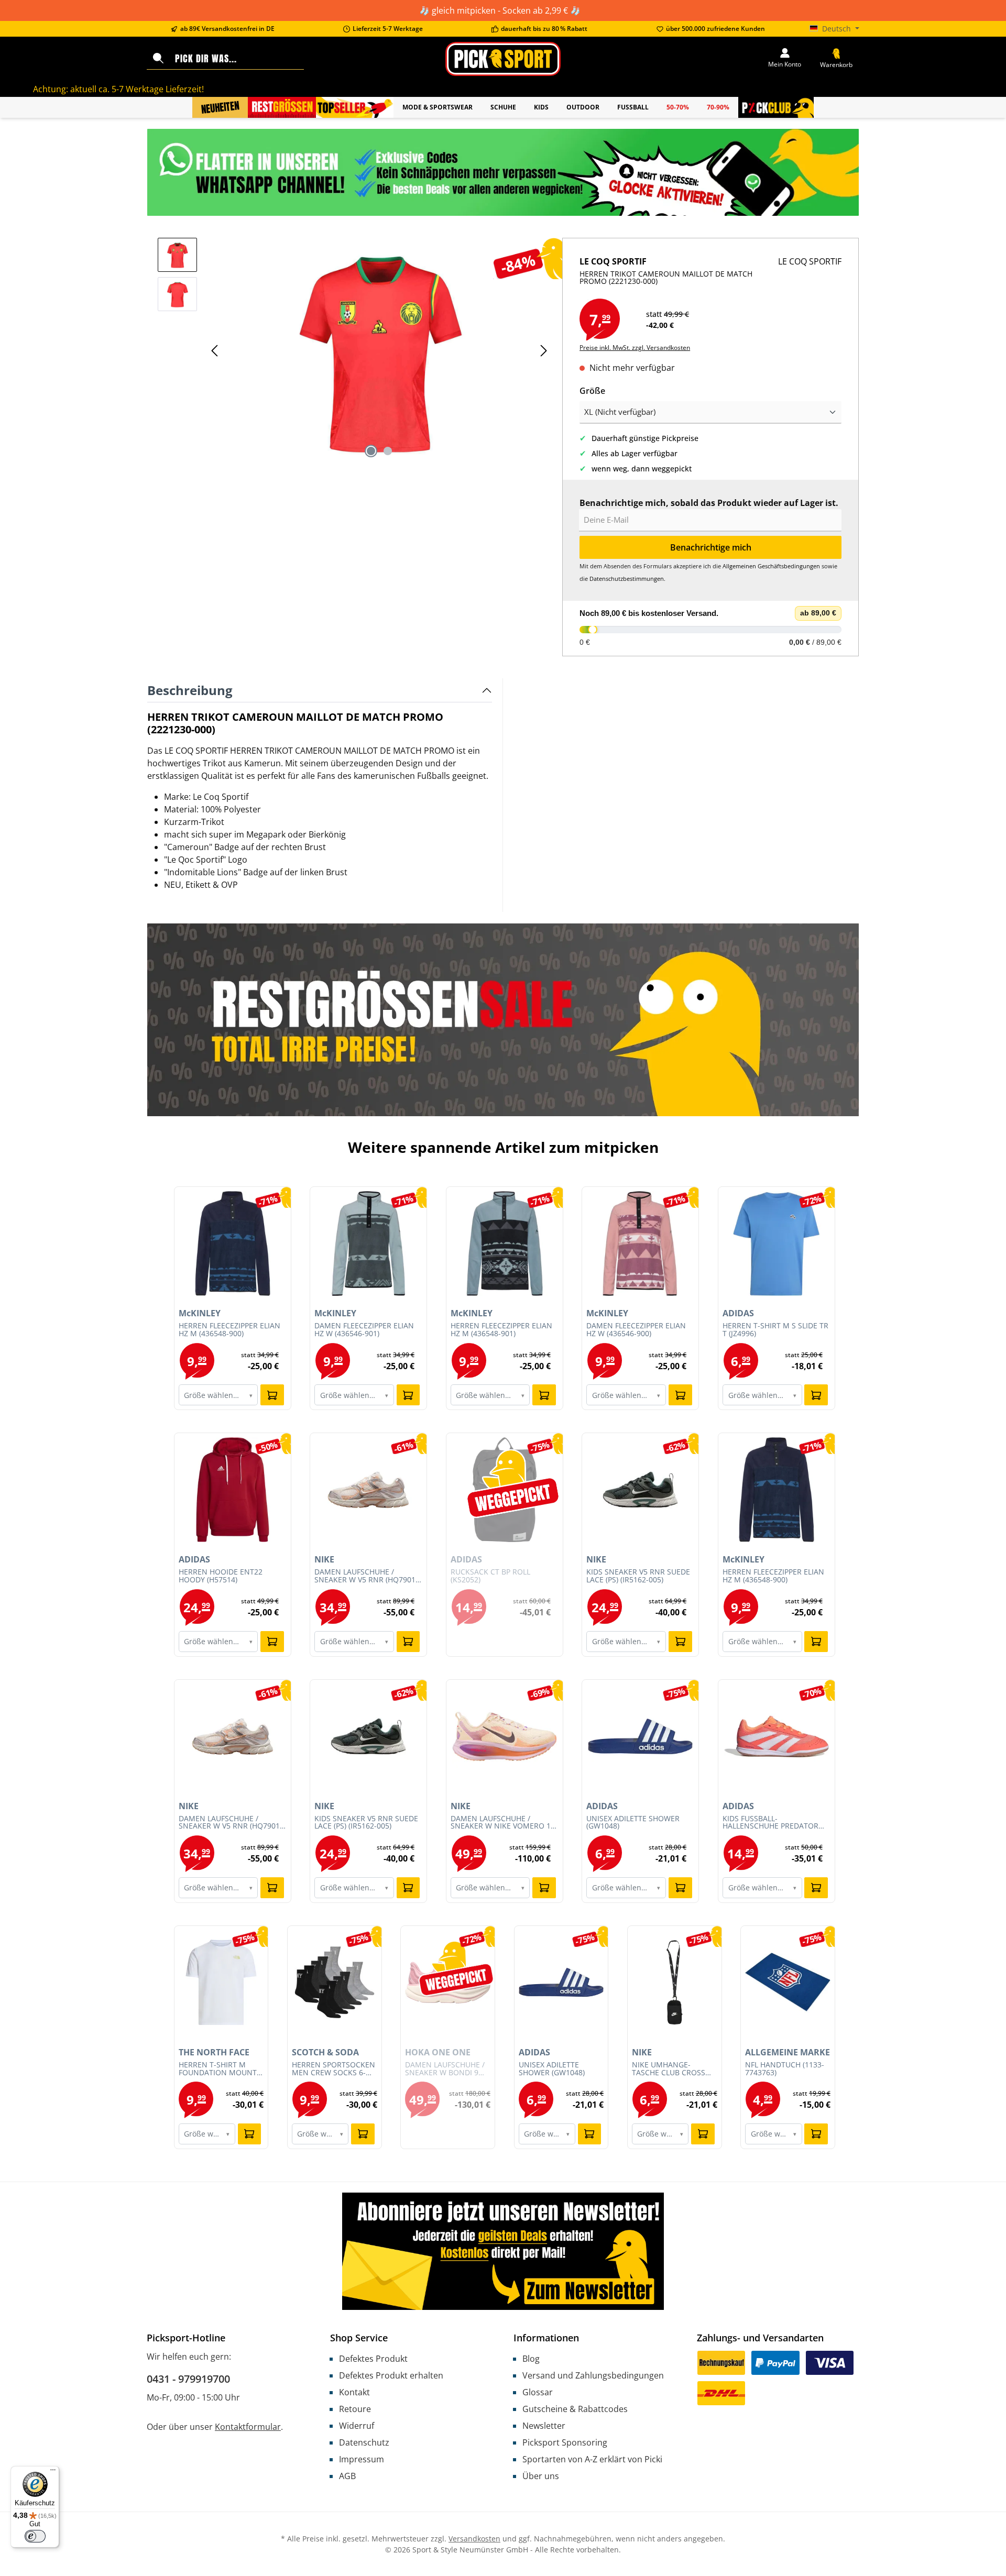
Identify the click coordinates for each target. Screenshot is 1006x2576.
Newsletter (544, 2426)
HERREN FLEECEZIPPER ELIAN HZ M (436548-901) (501, 1330)
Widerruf (357, 2426)
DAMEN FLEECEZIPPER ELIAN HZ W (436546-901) (364, 1330)
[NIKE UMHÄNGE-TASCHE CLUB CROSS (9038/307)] (675, 1983)
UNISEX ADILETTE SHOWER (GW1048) (633, 1823)
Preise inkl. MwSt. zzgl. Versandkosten (635, 348)
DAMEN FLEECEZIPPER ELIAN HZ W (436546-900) (636, 1330)
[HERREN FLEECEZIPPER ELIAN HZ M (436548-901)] (505, 1243)
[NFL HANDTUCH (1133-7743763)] (788, 1983)
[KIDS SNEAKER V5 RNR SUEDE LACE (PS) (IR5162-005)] (640, 1490)
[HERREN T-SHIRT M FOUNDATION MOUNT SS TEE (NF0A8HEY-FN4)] (221, 1983)
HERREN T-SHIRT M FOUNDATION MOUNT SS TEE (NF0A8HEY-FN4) (220, 2069)
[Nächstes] (543, 351)
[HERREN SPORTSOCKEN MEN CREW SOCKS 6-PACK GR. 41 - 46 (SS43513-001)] (335, 1983)
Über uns (541, 2476)
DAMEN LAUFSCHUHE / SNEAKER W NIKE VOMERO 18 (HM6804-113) (503, 1823)
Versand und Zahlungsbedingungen (593, 2375)
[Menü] (53, 2472)
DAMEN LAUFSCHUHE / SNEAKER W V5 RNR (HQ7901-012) (366, 1576)
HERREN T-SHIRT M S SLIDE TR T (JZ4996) (775, 1330)
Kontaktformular (248, 2427)
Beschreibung (190, 690)
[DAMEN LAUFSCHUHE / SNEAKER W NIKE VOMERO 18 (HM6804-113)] (505, 1736)
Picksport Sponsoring (565, 2442)
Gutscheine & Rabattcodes (575, 2409)
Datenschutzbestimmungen (627, 579)
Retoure (355, 2409)
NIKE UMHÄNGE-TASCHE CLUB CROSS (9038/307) (669, 2069)
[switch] (35, 2536)
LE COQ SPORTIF (810, 261)
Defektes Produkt (373, 2359)
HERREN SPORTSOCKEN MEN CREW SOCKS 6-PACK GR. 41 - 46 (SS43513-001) (333, 2069)
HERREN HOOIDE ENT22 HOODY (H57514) (221, 1576)
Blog (531, 2359)
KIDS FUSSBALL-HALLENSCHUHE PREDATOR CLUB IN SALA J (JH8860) (770, 1823)
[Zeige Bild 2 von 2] (388, 451)
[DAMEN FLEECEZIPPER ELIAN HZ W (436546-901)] (368, 1243)
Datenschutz (364, 2442)
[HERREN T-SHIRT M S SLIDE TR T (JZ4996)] (777, 1243)
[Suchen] (158, 59)
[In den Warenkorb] (272, 1395)
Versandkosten (474, 2539)
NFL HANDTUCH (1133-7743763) (785, 2069)
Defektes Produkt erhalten (391, 2375)
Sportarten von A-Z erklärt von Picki (592, 2459)
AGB (347, 2476)
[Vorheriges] (215, 351)
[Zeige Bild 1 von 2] (371, 451)
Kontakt (354, 2392)
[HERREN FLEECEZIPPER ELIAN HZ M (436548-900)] (233, 1243)
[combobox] (237, 59)
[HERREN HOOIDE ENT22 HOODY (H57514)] (233, 1490)
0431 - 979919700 (188, 2379)
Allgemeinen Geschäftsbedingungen (771, 566)
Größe (592, 390)
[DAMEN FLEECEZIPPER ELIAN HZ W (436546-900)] (640, 1243)
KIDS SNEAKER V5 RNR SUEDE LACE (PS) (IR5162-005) (638, 1576)
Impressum (362, 2459)
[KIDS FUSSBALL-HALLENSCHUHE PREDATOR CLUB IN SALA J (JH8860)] (777, 1736)
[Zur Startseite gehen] (503, 59)
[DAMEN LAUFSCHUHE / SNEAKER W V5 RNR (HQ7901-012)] (368, 1490)
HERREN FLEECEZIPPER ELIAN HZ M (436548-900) (229, 1330)
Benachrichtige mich (711, 547)
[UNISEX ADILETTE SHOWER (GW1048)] (640, 1736)
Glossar (538, 2392)
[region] (355, 350)
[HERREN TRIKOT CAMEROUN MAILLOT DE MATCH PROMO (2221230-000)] (379, 350)
